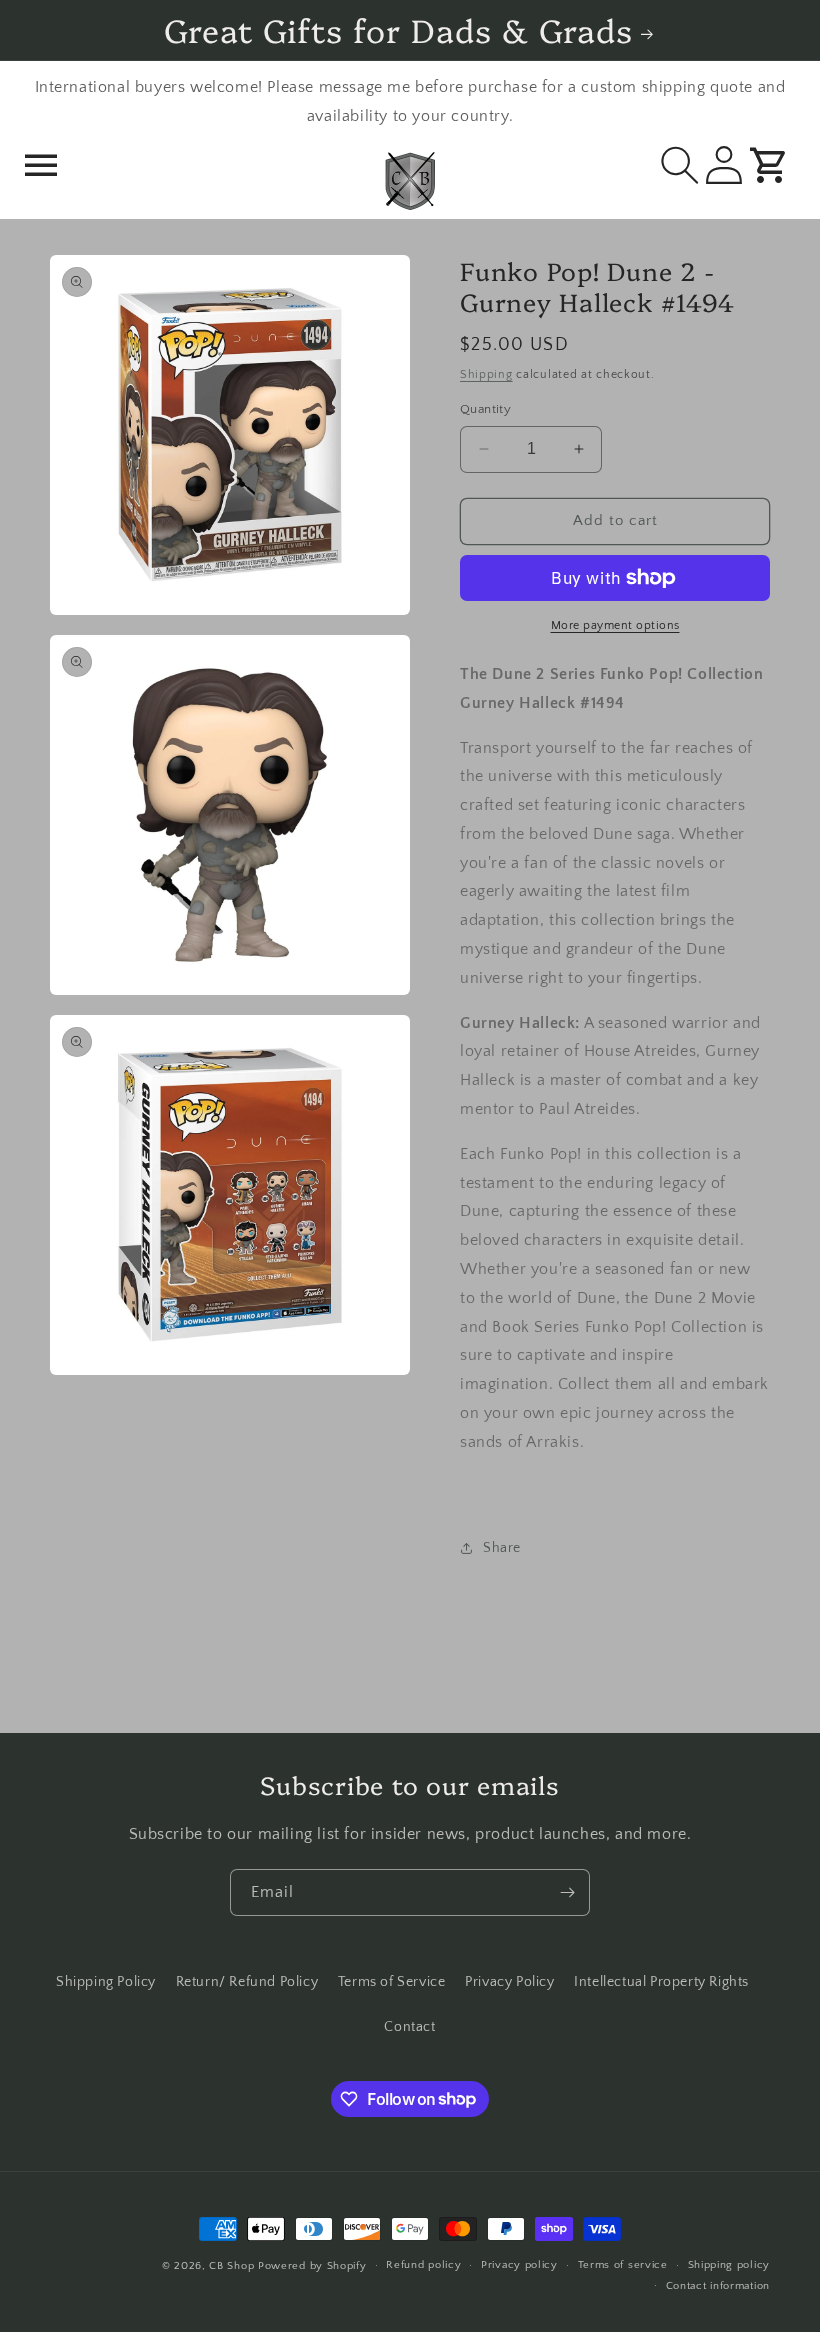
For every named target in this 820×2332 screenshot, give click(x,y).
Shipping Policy (106, 1982)
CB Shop (231, 2266)
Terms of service (623, 2265)
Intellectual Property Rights (661, 1982)
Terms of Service (392, 1982)
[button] (42, 167)
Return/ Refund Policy (247, 1982)
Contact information (718, 2286)
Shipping (486, 374)
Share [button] (502, 1548)
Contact (409, 2027)
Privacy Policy (509, 1982)
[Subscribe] (567, 1892)
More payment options (615, 625)
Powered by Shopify (312, 2266)
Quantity (485, 409)
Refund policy (423, 2265)
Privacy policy (519, 2265)
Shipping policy (729, 2265)
